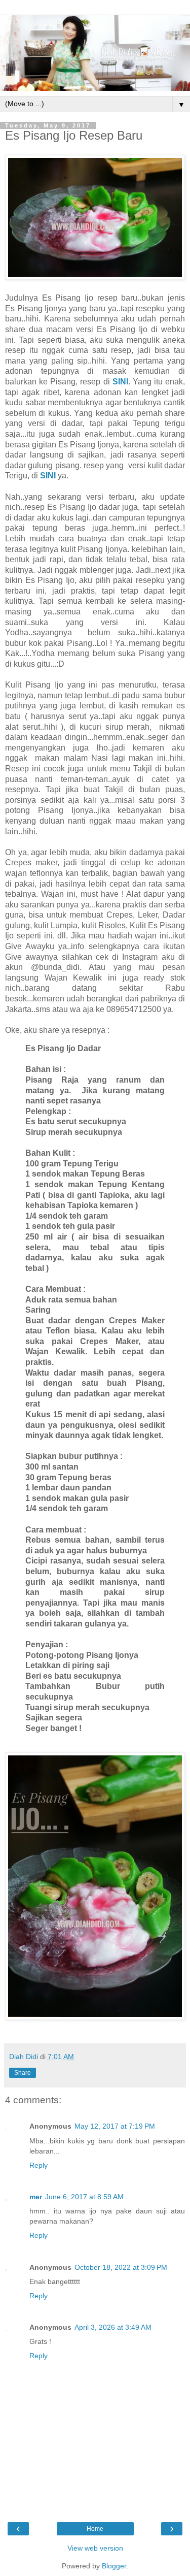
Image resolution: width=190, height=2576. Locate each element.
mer (36, 2197)
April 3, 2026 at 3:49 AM (113, 2327)
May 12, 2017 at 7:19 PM (115, 2126)
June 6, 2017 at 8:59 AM (84, 2197)
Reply (39, 2165)
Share (23, 2073)
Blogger (114, 2566)
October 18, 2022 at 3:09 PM (121, 2267)
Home (95, 2529)
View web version (95, 2548)
